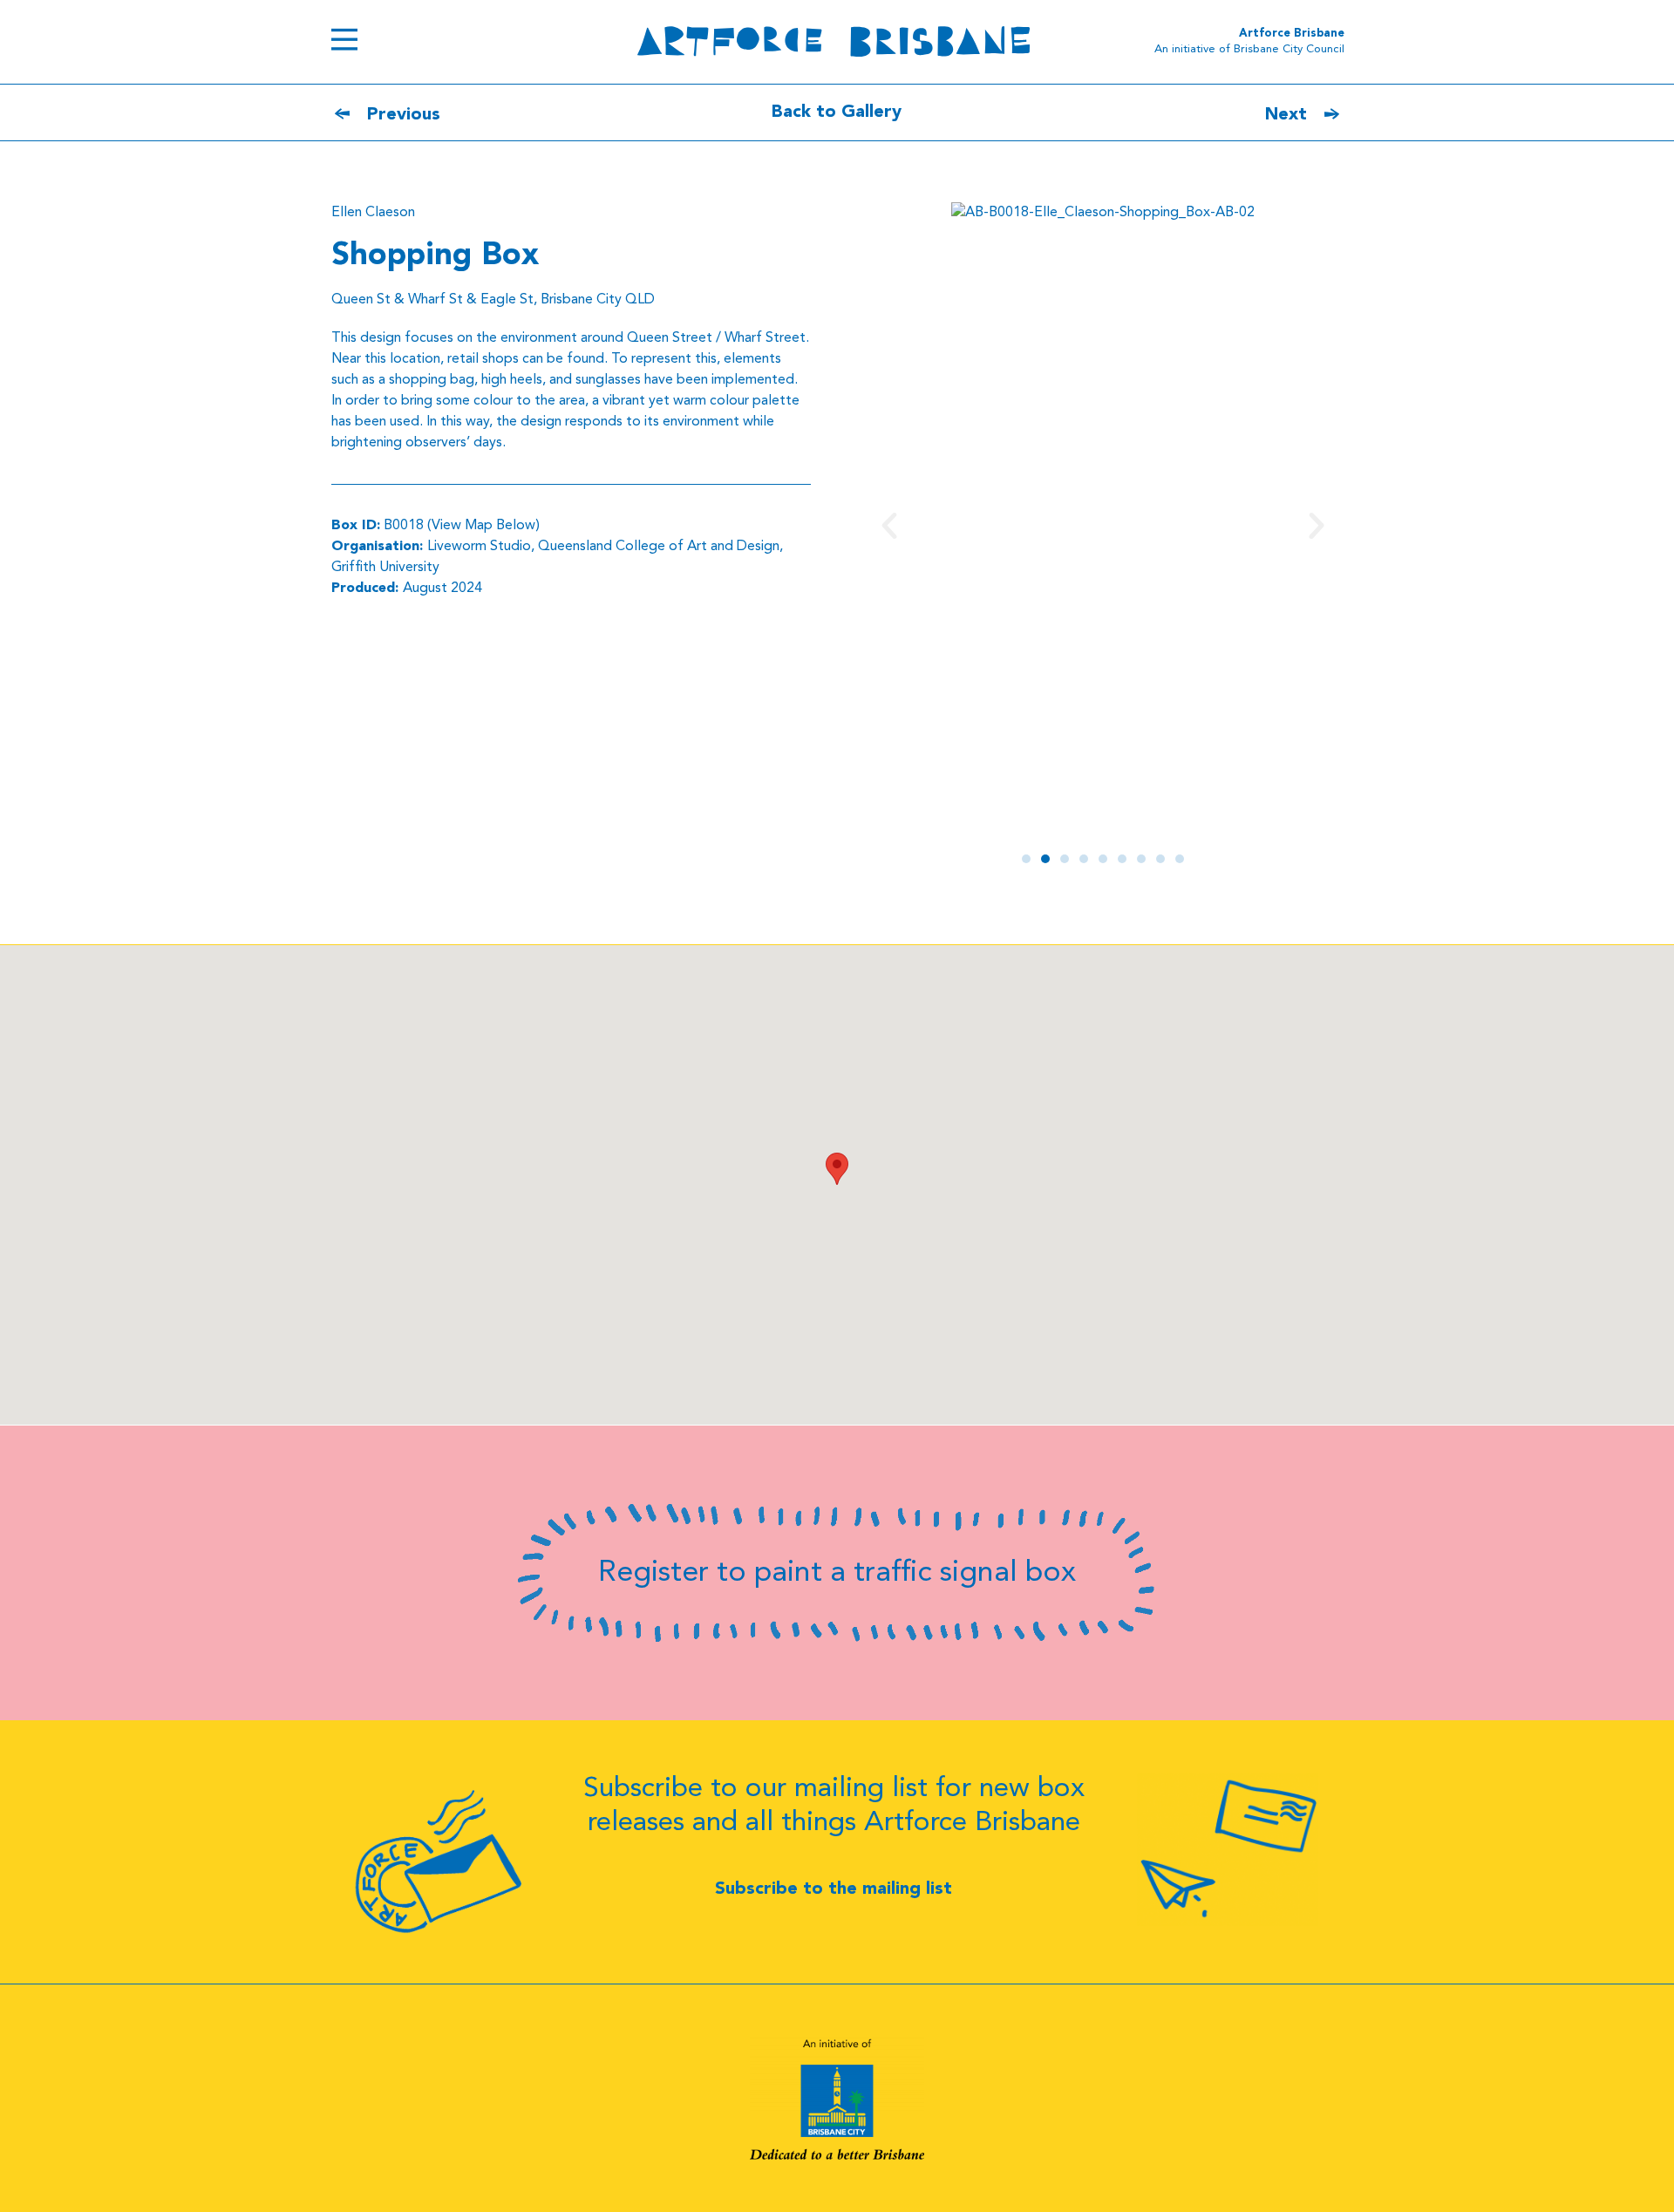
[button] (889, 526)
